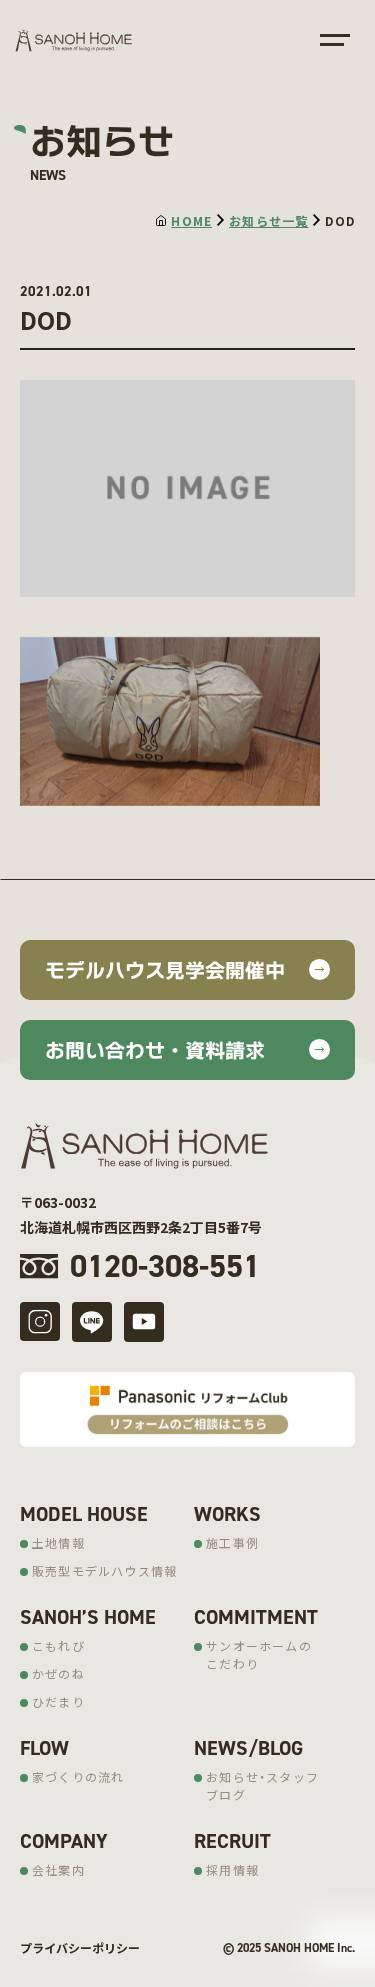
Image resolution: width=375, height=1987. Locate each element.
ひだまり (58, 1701)
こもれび (58, 1645)
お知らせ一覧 (268, 220)
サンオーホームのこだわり (259, 1654)
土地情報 (58, 1542)
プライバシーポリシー (80, 1947)
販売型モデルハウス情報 (104, 1570)
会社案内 (58, 1869)
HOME (191, 220)
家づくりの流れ (78, 1776)
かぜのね (58, 1673)
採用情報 (232, 1869)
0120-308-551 (165, 1266)
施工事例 (232, 1542)
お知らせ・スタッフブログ (262, 1785)
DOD (340, 220)
